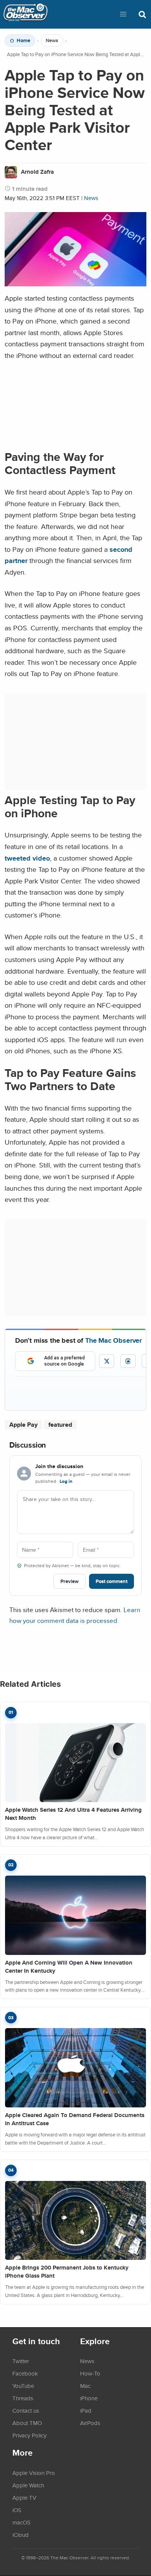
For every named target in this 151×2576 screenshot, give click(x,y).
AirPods (90, 2423)
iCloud (21, 2535)
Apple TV (24, 2497)
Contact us (26, 2410)
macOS (21, 2522)
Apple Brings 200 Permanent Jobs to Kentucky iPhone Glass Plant (67, 2272)
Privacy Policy (29, 2435)
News (52, 41)
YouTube (23, 2386)
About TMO (27, 2423)
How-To (90, 2373)
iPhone (89, 2398)
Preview (69, 1581)
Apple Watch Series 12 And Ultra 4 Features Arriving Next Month (73, 1814)
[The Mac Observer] (26, 14)
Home (23, 41)
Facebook (25, 2373)
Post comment (112, 1581)
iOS (17, 2510)
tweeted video (27, 858)
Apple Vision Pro (34, 2473)
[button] (123, 14)
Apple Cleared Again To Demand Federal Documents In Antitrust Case (75, 2119)
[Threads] (128, 1361)
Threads (23, 2398)
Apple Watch (28, 2485)
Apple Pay (23, 1425)
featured (60, 1425)
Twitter (21, 2361)
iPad (86, 2410)
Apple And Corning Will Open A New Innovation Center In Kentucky (69, 1967)
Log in (66, 1481)
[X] (107, 1361)
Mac (85, 2386)
